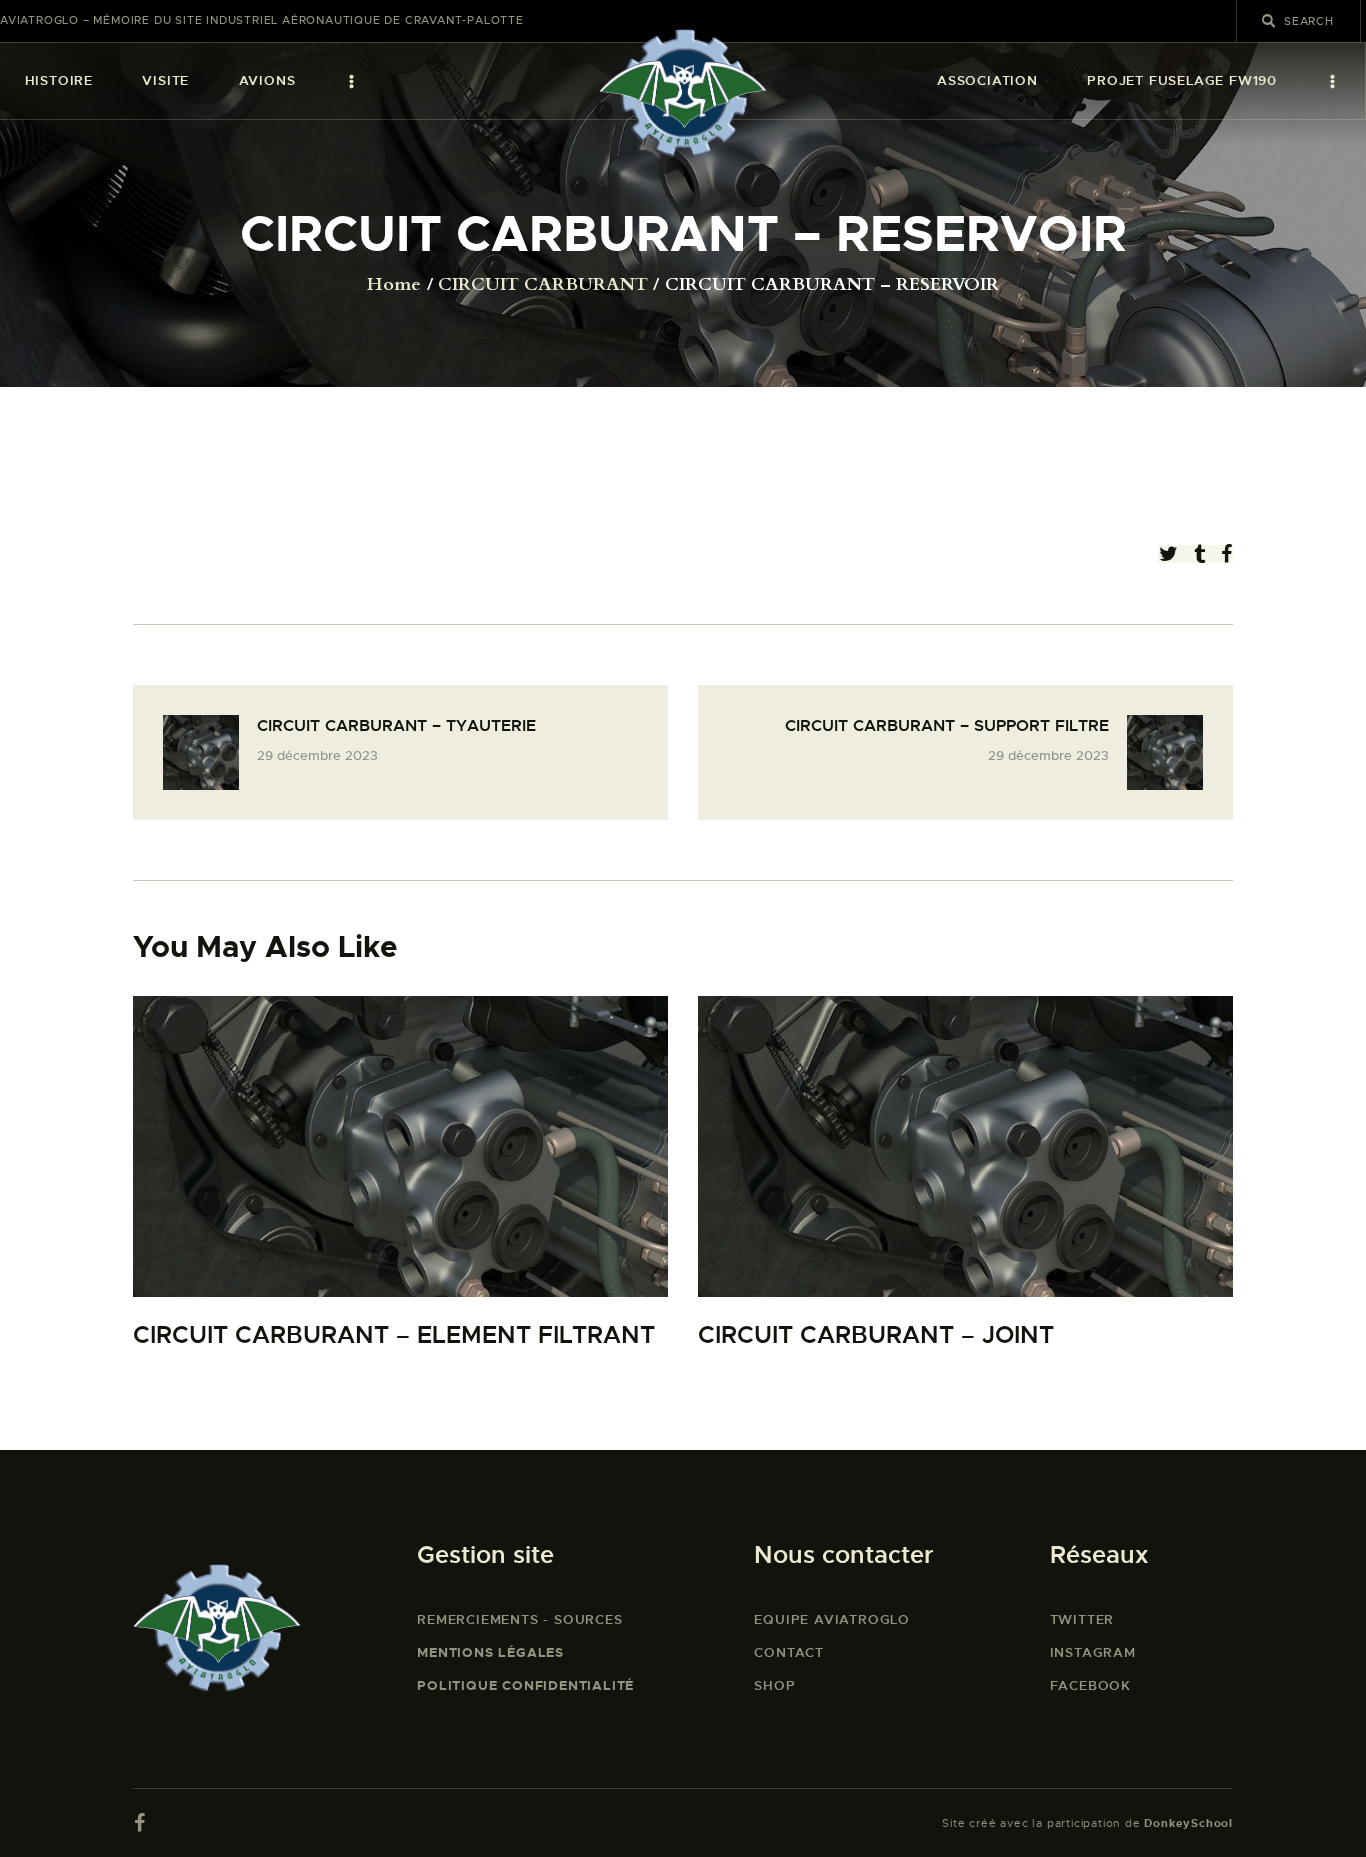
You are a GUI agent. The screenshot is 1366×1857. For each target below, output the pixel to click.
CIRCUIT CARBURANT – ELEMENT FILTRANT (394, 1335)
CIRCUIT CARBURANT (543, 285)
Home (394, 285)
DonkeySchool (1188, 1823)
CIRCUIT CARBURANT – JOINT (876, 1335)
